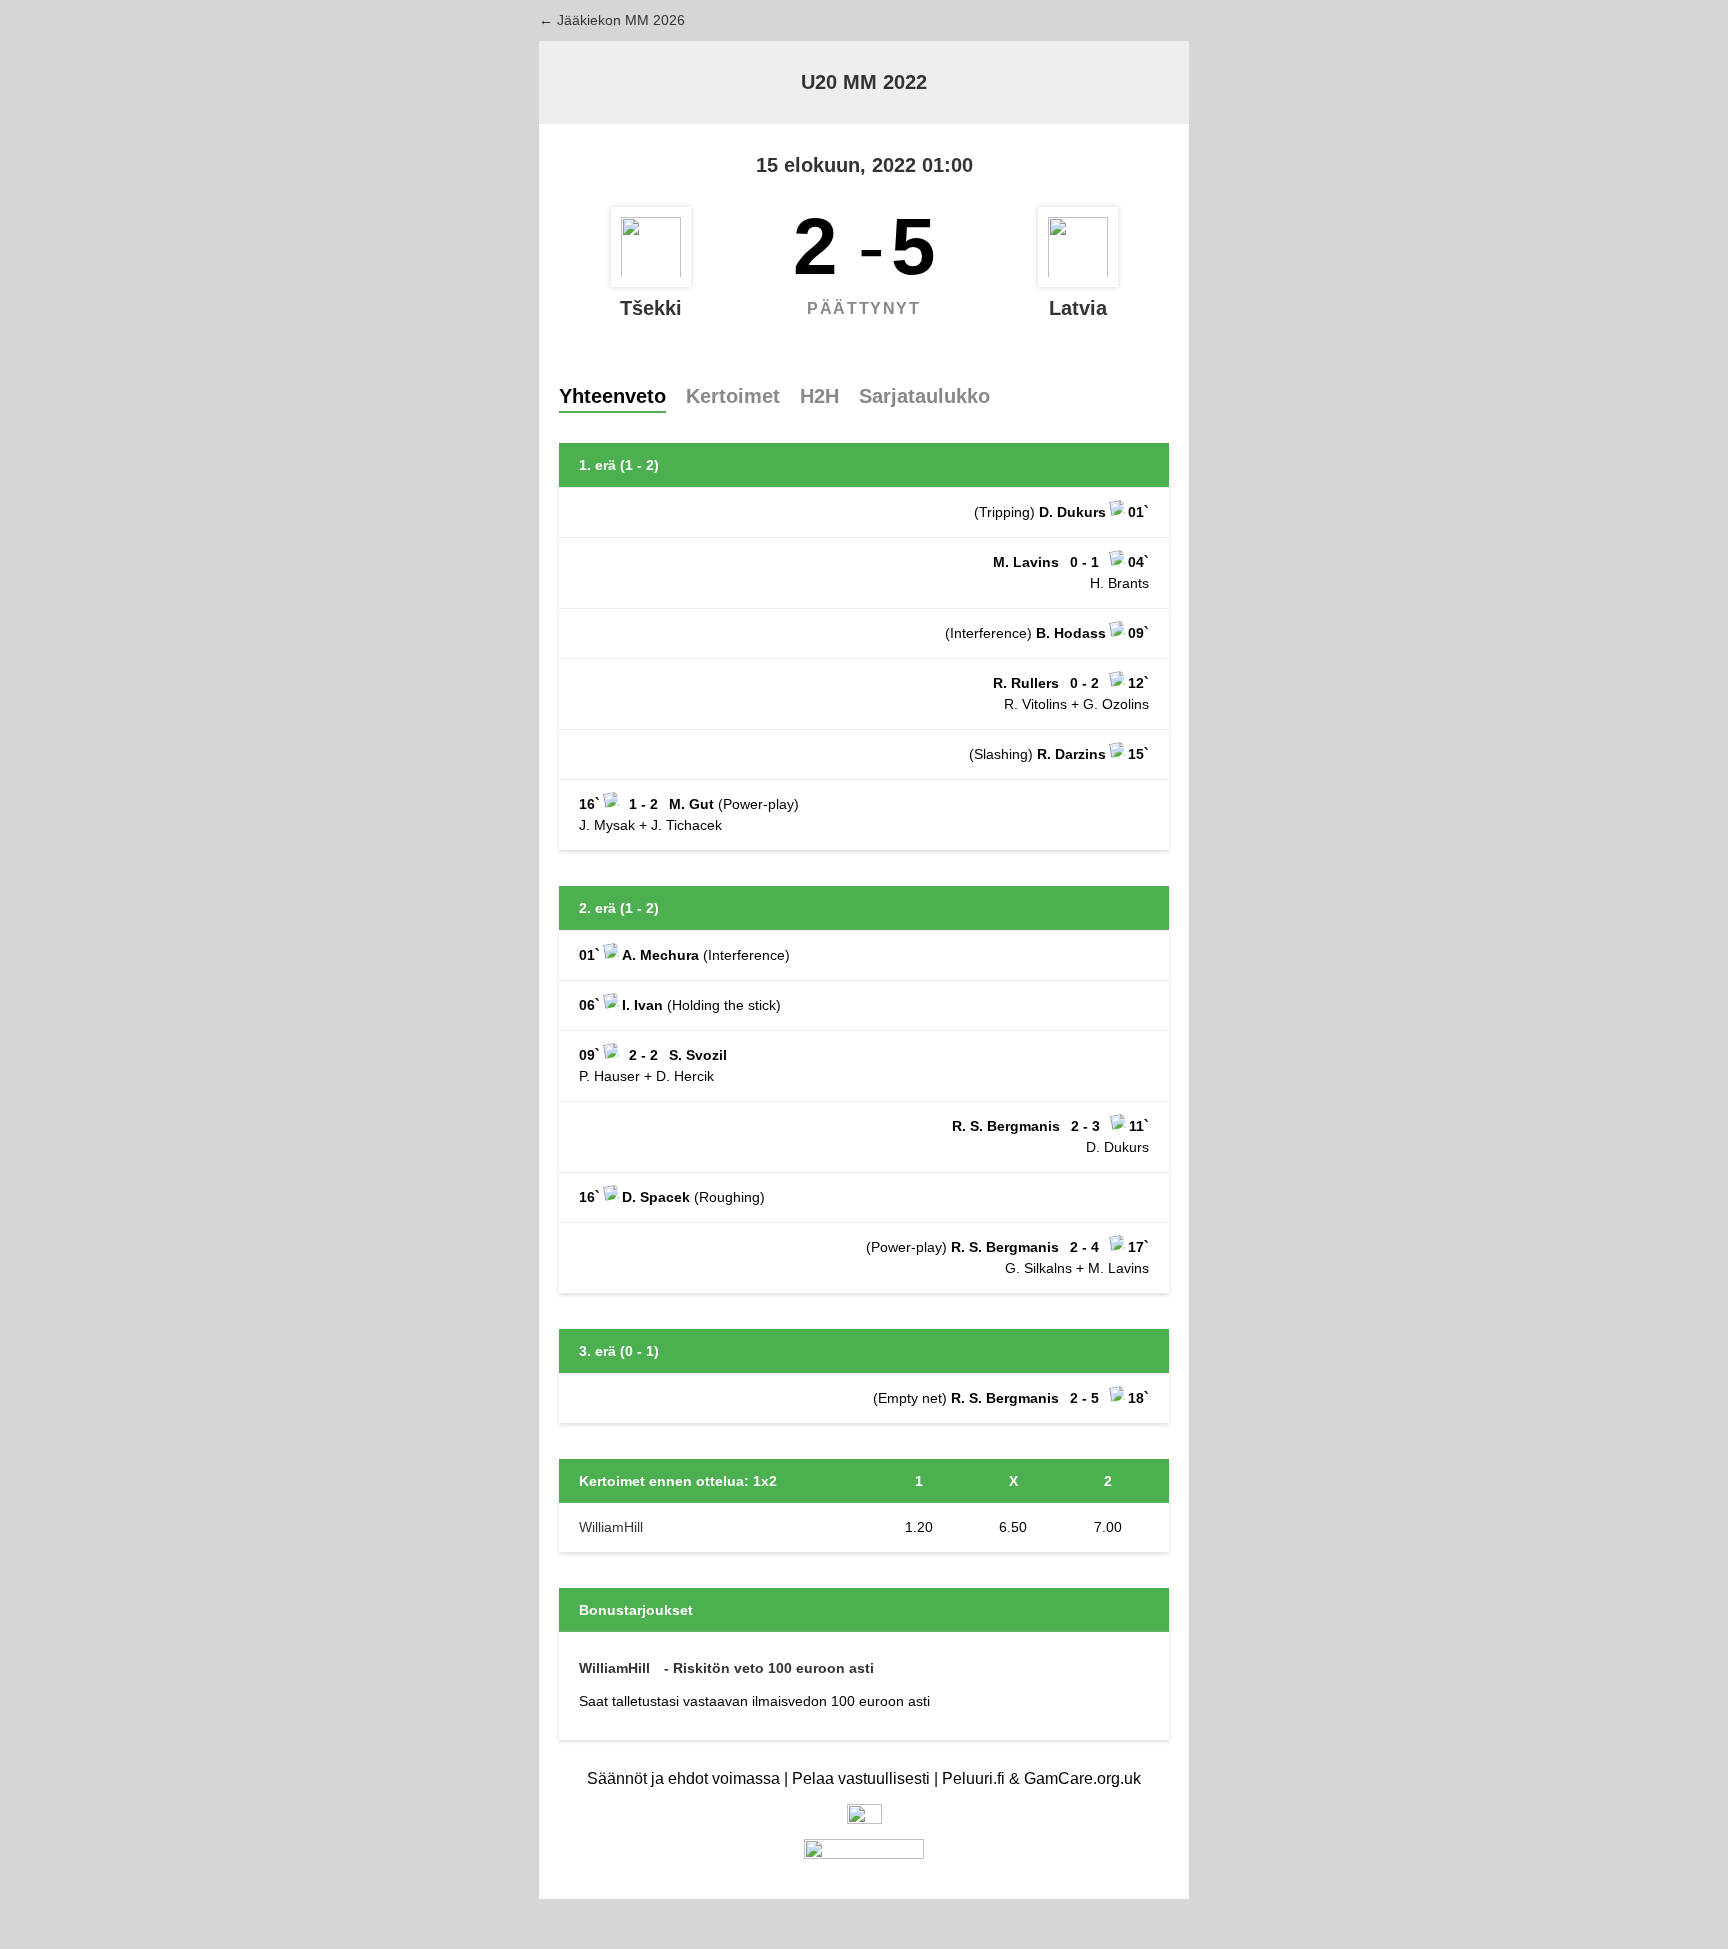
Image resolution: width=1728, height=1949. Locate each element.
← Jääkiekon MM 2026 (612, 20)
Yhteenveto (612, 396)
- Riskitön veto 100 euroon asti (769, 1668)
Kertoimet (733, 396)
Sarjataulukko (924, 396)
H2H (819, 396)
